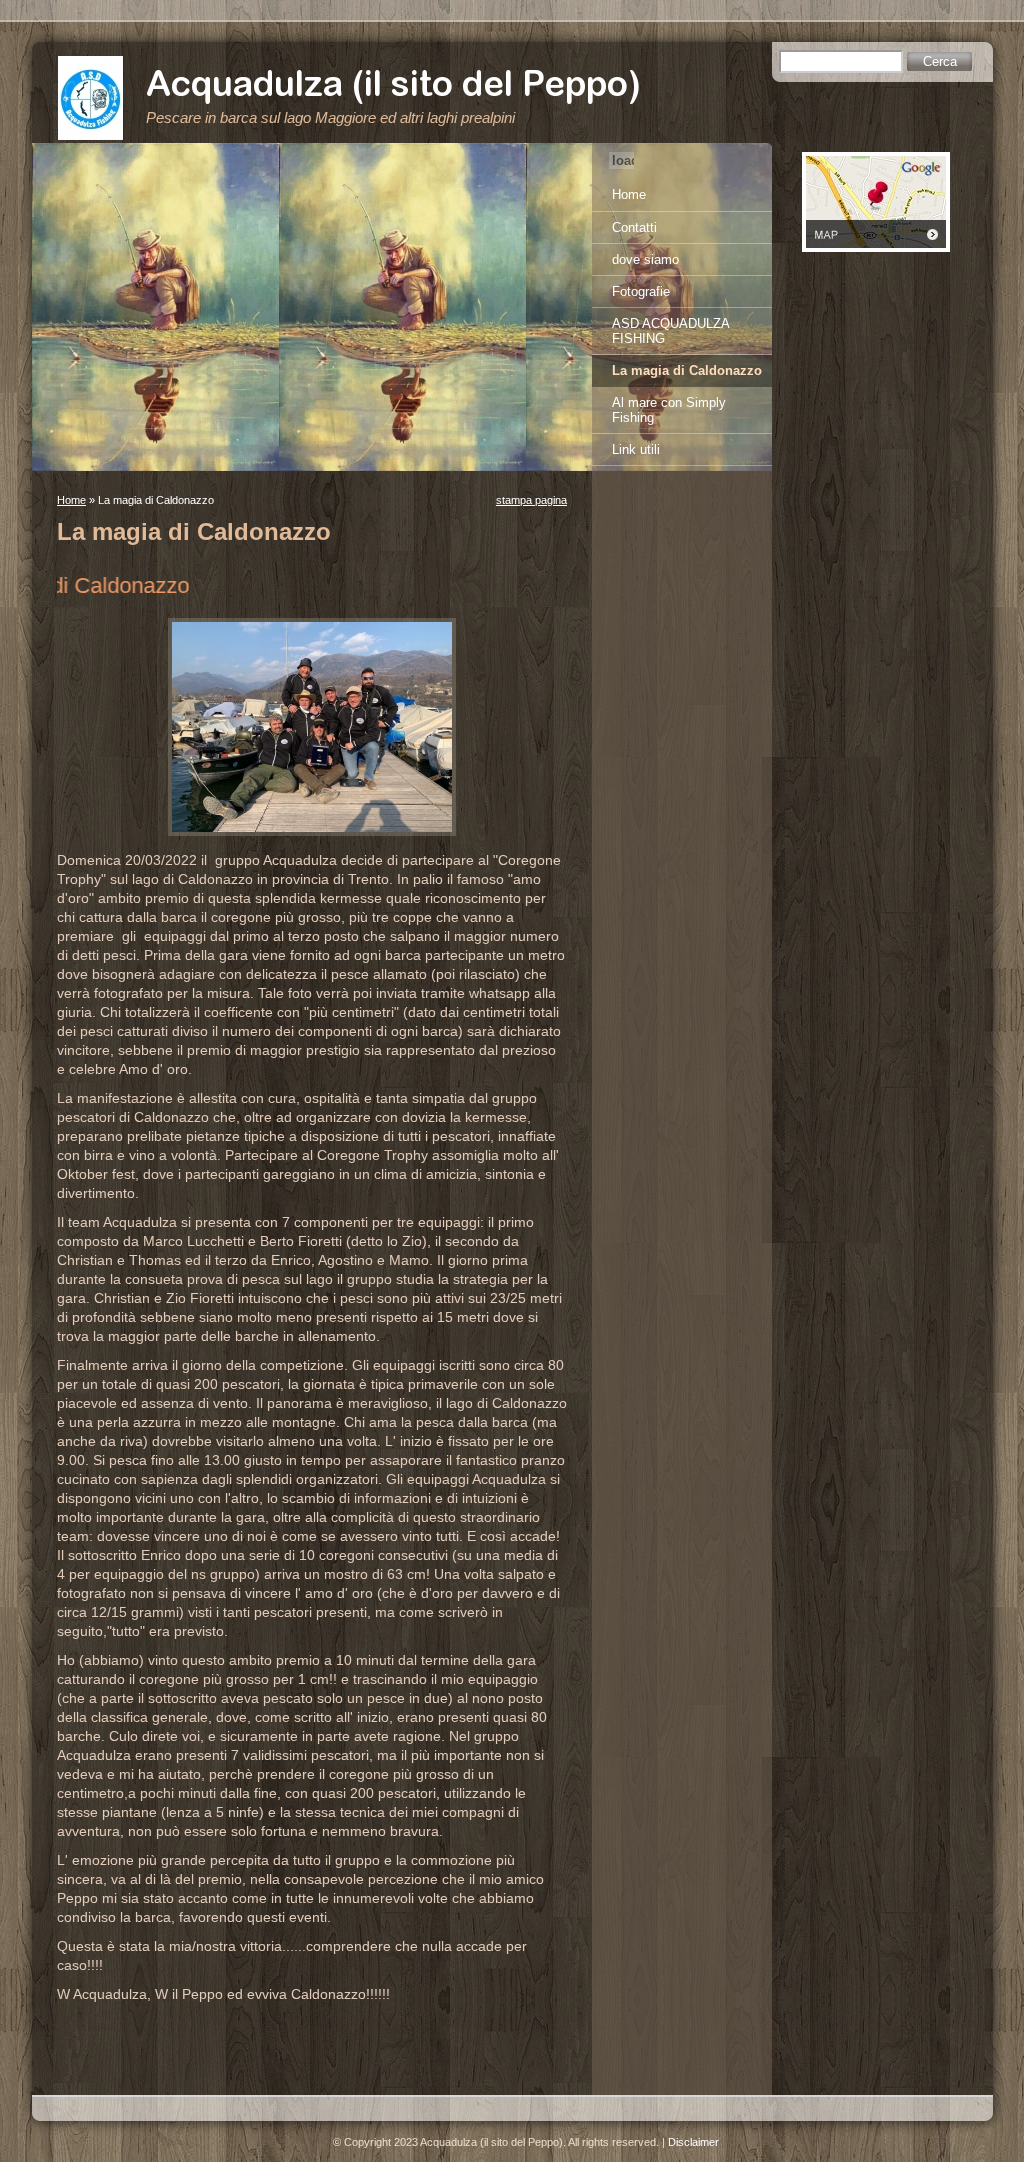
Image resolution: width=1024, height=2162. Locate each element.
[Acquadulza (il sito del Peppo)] (90, 98)
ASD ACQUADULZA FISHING (671, 331)
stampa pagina (531, 500)
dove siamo (645, 259)
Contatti (634, 227)
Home (71, 500)
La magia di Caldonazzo (687, 370)
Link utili (636, 449)
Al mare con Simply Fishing (669, 410)
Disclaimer (693, 2142)
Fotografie (641, 291)
